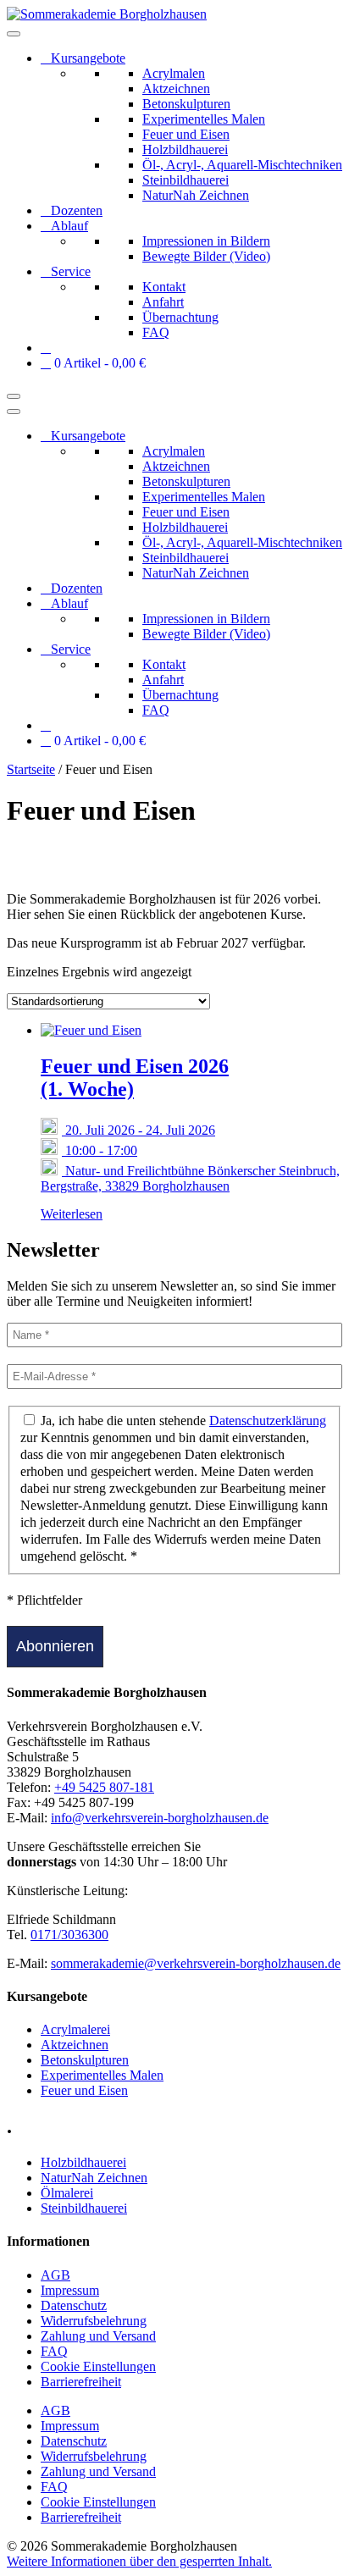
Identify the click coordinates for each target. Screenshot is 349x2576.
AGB (55, 2275)
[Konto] (46, 348)
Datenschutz (74, 2305)
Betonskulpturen (186, 104)
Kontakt (164, 287)
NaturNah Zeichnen (196, 195)
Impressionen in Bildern (206, 241)
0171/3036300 (69, 1935)
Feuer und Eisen (186, 134)
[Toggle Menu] (14, 34)
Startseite (31, 769)
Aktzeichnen (176, 88)
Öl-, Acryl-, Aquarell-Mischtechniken (242, 165)
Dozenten (77, 210)
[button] (139, 2561)
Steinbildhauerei (186, 180)
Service (71, 271)
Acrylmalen (174, 73)
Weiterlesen (72, 1214)
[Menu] (14, 396)
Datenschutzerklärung (268, 1421)
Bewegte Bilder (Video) (206, 256)
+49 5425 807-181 (104, 1787)
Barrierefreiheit (81, 2382)
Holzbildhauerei (185, 149)
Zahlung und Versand (98, 2336)
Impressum (70, 2290)
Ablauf (69, 226)
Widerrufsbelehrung (94, 2321)
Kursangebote (88, 58)
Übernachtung (180, 317)
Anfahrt (163, 302)
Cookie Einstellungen (98, 2366)
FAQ (156, 332)
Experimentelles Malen (204, 119)
